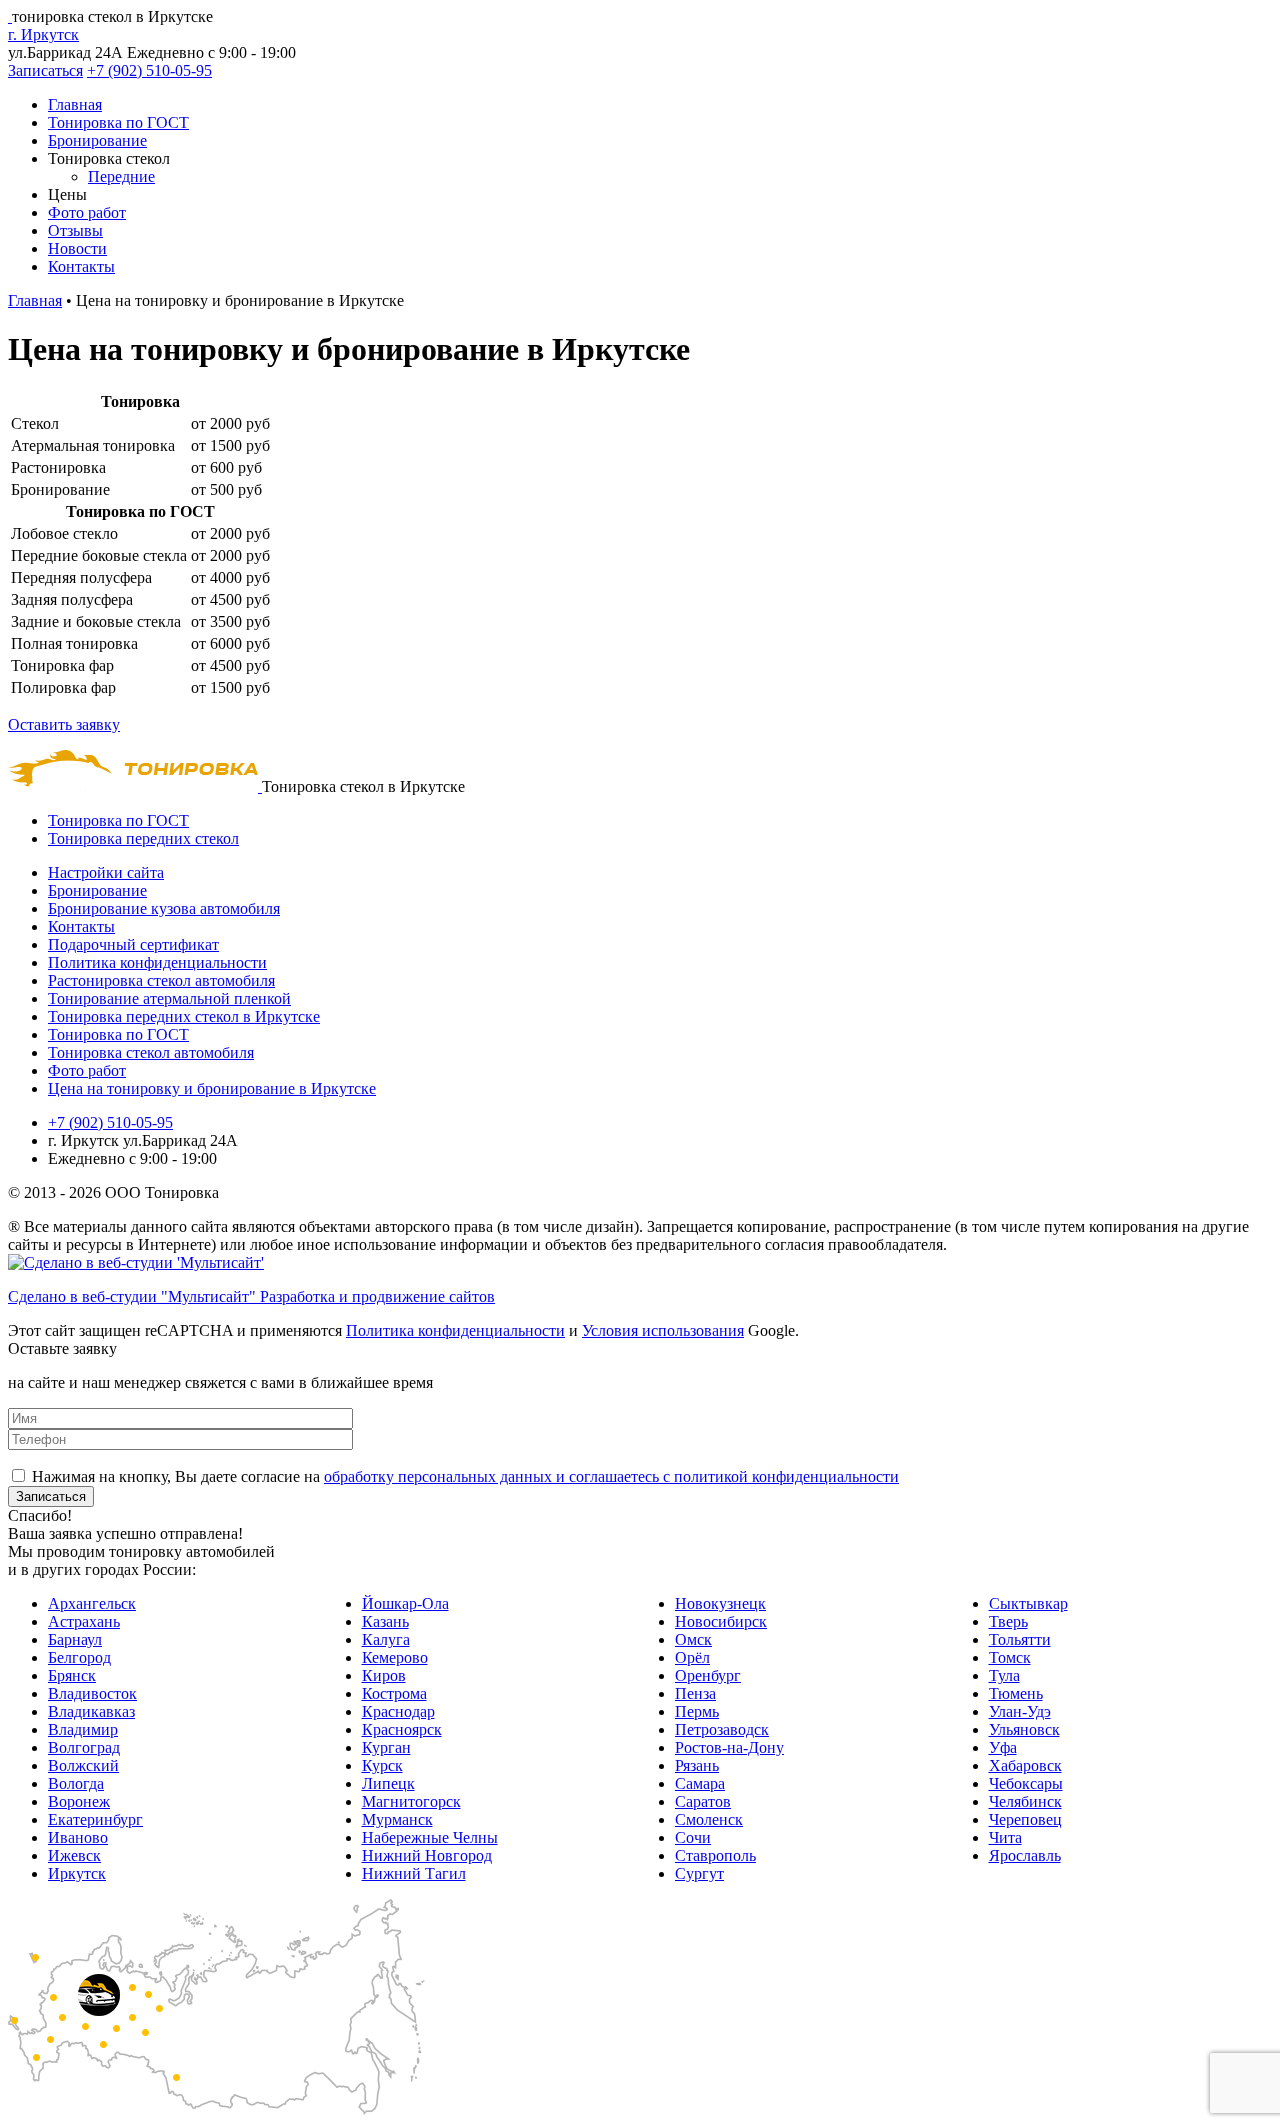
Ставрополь (715, 1855)
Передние (121, 176)
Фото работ (87, 212)
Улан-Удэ (1020, 1711)
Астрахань (84, 1621)
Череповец (1025, 1819)
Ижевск (74, 1855)
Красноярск (402, 1729)
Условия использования (663, 1330)
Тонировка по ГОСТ (118, 122)
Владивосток (92, 1693)
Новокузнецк (720, 1603)
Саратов (703, 1801)
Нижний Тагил (414, 1873)
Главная (75, 104)
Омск (693, 1639)
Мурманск (397, 1819)
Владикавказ (91, 1711)
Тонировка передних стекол (143, 838)
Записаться (45, 70)
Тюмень (1016, 1693)
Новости (77, 248)
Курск (382, 1765)
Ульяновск (1024, 1729)
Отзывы (75, 230)
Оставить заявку (64, 724)
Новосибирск (721, 1621)
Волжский (83, 1765)
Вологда (76, 1783)
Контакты (81, 266)
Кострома (394, 1693)
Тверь (1008, 1621)
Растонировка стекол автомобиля (161, 980)
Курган (386, 1747)
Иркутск (77, 1873)
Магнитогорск (411, 1801)
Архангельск (92, 1603)
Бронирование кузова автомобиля (164, 908)
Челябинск (1025, 1801)
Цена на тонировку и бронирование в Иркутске (212, 1088)
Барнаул (75, 1639)
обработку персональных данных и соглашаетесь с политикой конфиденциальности (611, 1476)
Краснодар (398, 1711)
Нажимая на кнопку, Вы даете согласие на (465, 1476)
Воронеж (79, 1801)
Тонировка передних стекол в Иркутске (184, 1016)
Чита (1005, 1837)
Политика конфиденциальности (157, 962)
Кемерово (395, 1657)
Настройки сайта (106, 872)
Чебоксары (1026, 1783)
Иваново (78, 1837)
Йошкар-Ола (405, 1603)
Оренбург (708, 1675)
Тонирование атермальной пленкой (169, 998)
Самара (700, 1783)
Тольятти (1020, 1639)
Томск (1010, 1657)
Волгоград (84, 1747)
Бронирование (97, 140)
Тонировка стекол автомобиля (151, 1052)
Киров (384, 1675)
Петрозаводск (722, 1729)
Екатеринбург (95, 1819)
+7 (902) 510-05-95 (149, 70)
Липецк (388, 1783)
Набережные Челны (430, 1837)
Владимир (83, 1729)
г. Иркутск (43, 34)
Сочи (693, 1837)
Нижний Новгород (427, 1855)
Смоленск (709, 1819)
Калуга (386, 1639)
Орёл (692, 1657)
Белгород (79, 1657)
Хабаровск (1025, 1765)
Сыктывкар (1028, 1603)
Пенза (695, 1693)
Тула (1004, 1675)
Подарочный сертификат (133, 944)
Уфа (1003, 1747)
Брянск (72, 1675)
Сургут (699, 1873)
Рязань (697, 1765)
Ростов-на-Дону (729, 1747)
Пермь (697, 1711)
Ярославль (1025, 1855)
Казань (385, 1621)
